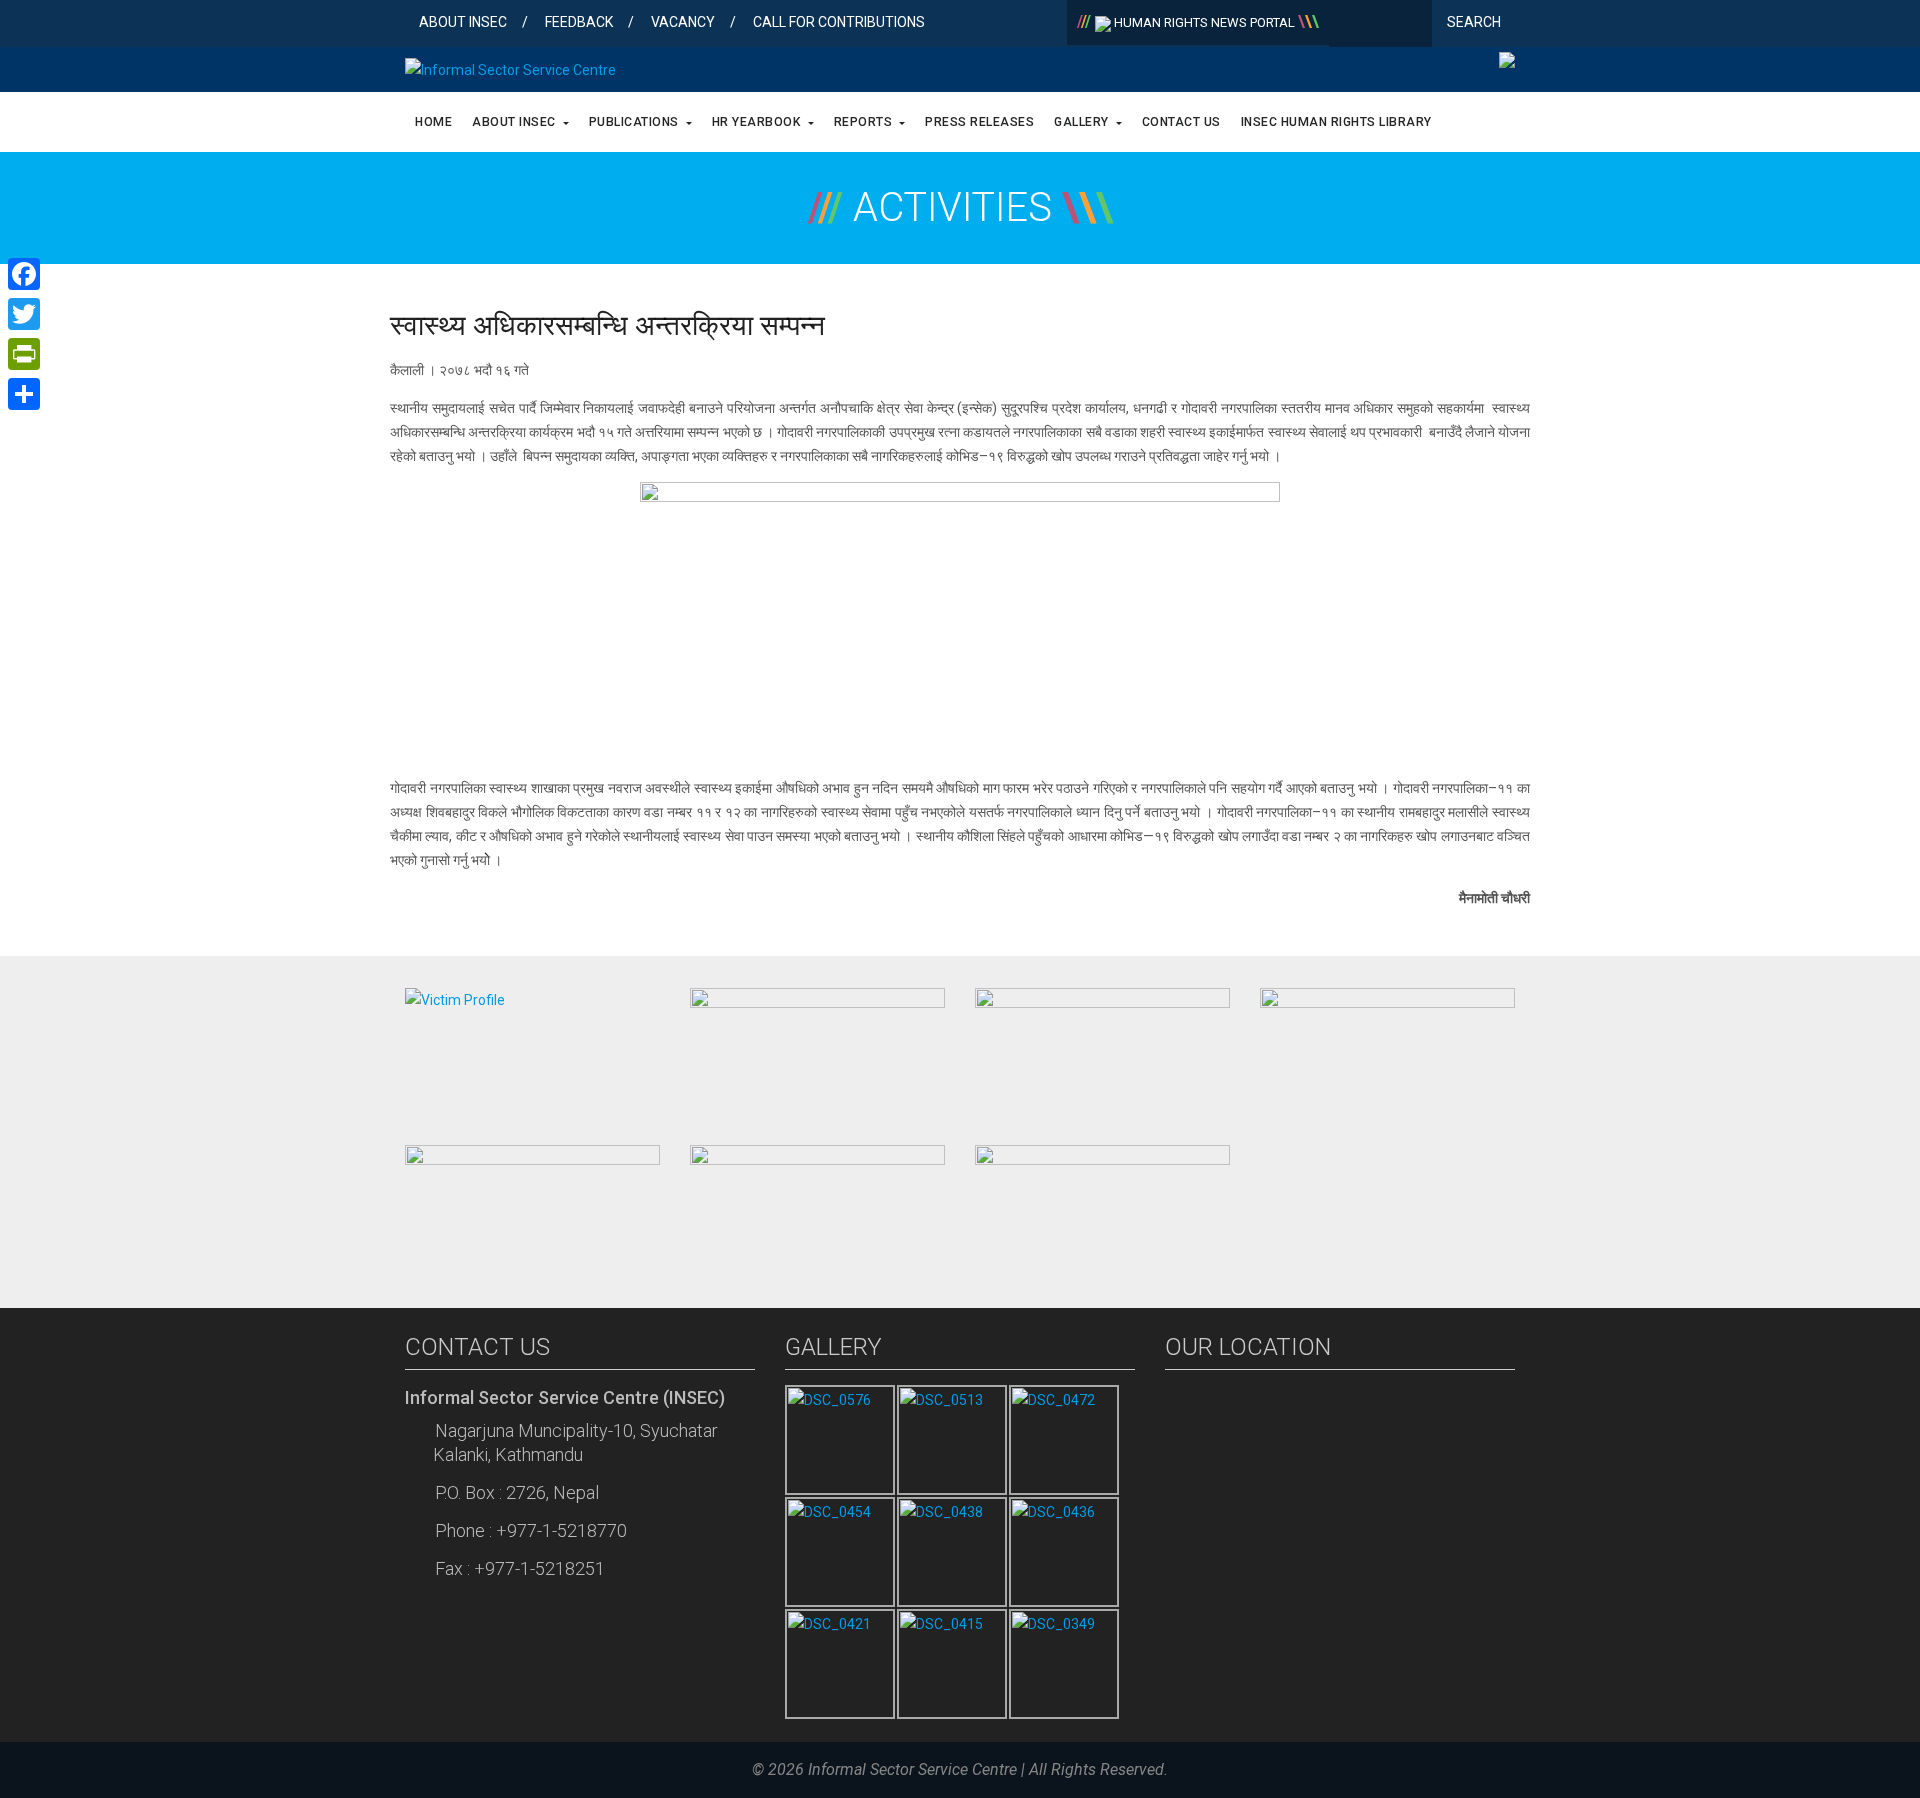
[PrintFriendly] (24, 354)
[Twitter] (1380, 25)
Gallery (1083, 122)
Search (1475, 22)
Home (433, 122)
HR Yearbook (758, 122)
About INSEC (463, 22)
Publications (636, 122)
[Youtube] (1412, 25)
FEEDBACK (579, 22)
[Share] (24, 394)
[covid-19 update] (532, 1207)
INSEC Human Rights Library (1336, 122)
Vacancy (683, 22)
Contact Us (1181, 122)
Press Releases (979, 122)
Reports (865, 122)
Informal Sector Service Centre (912, 1769)
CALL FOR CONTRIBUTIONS (839, 22)
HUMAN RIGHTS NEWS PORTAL (1204, 22)
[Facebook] (1348, 25)
